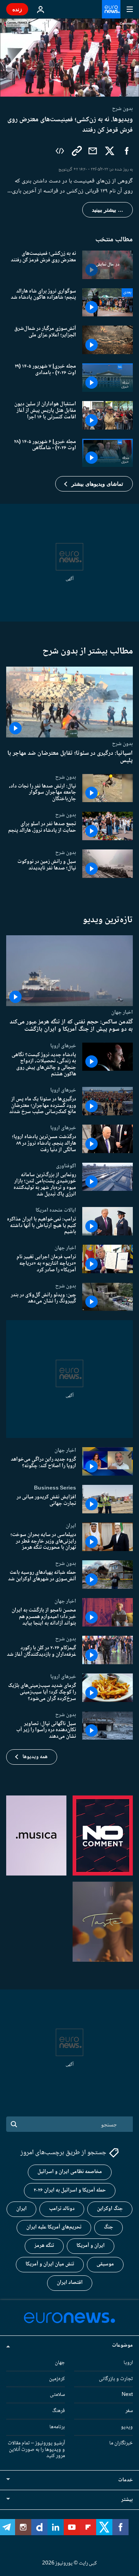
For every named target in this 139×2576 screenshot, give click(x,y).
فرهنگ (58, 2411)
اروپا (128, 2363)
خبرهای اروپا (63, 1046)
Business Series (55, 1488)
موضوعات (122, 2345)
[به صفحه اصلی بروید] (111, 9)
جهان (60, 2363)
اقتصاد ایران (70, 2283)
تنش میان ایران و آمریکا (50, 2264)
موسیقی (105, 2264)
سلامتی (57, 2395)
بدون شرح (122, 744)
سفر (129, 2411)
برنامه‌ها (57, 2427)
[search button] (14, 2124)
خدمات (125, 2480)
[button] (94, 484)
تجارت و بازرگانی (116, 2379)
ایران (71, 1526)
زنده (17, 9)
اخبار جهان (122, 1012)
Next (127, 2395)
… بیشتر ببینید (108, 210)
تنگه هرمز (44, 2246)
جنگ (108, 2227)
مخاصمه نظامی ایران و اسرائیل (70, 2172)
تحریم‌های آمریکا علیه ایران (54, 2227)
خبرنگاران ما (121, 2443)
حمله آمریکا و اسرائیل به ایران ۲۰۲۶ (70, 2190)
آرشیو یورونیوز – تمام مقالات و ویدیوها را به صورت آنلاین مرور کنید (36, 2450)
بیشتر (127, 2500)
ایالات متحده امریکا (56, 1210)
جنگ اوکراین (110, 2209)
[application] (69, 58)
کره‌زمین (57, 2379)
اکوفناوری (66, 1166)
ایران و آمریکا (91, 2246)
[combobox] (69, 2124)
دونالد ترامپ (62, 2209)
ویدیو (127, 2427)
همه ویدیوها (35, 1757)
